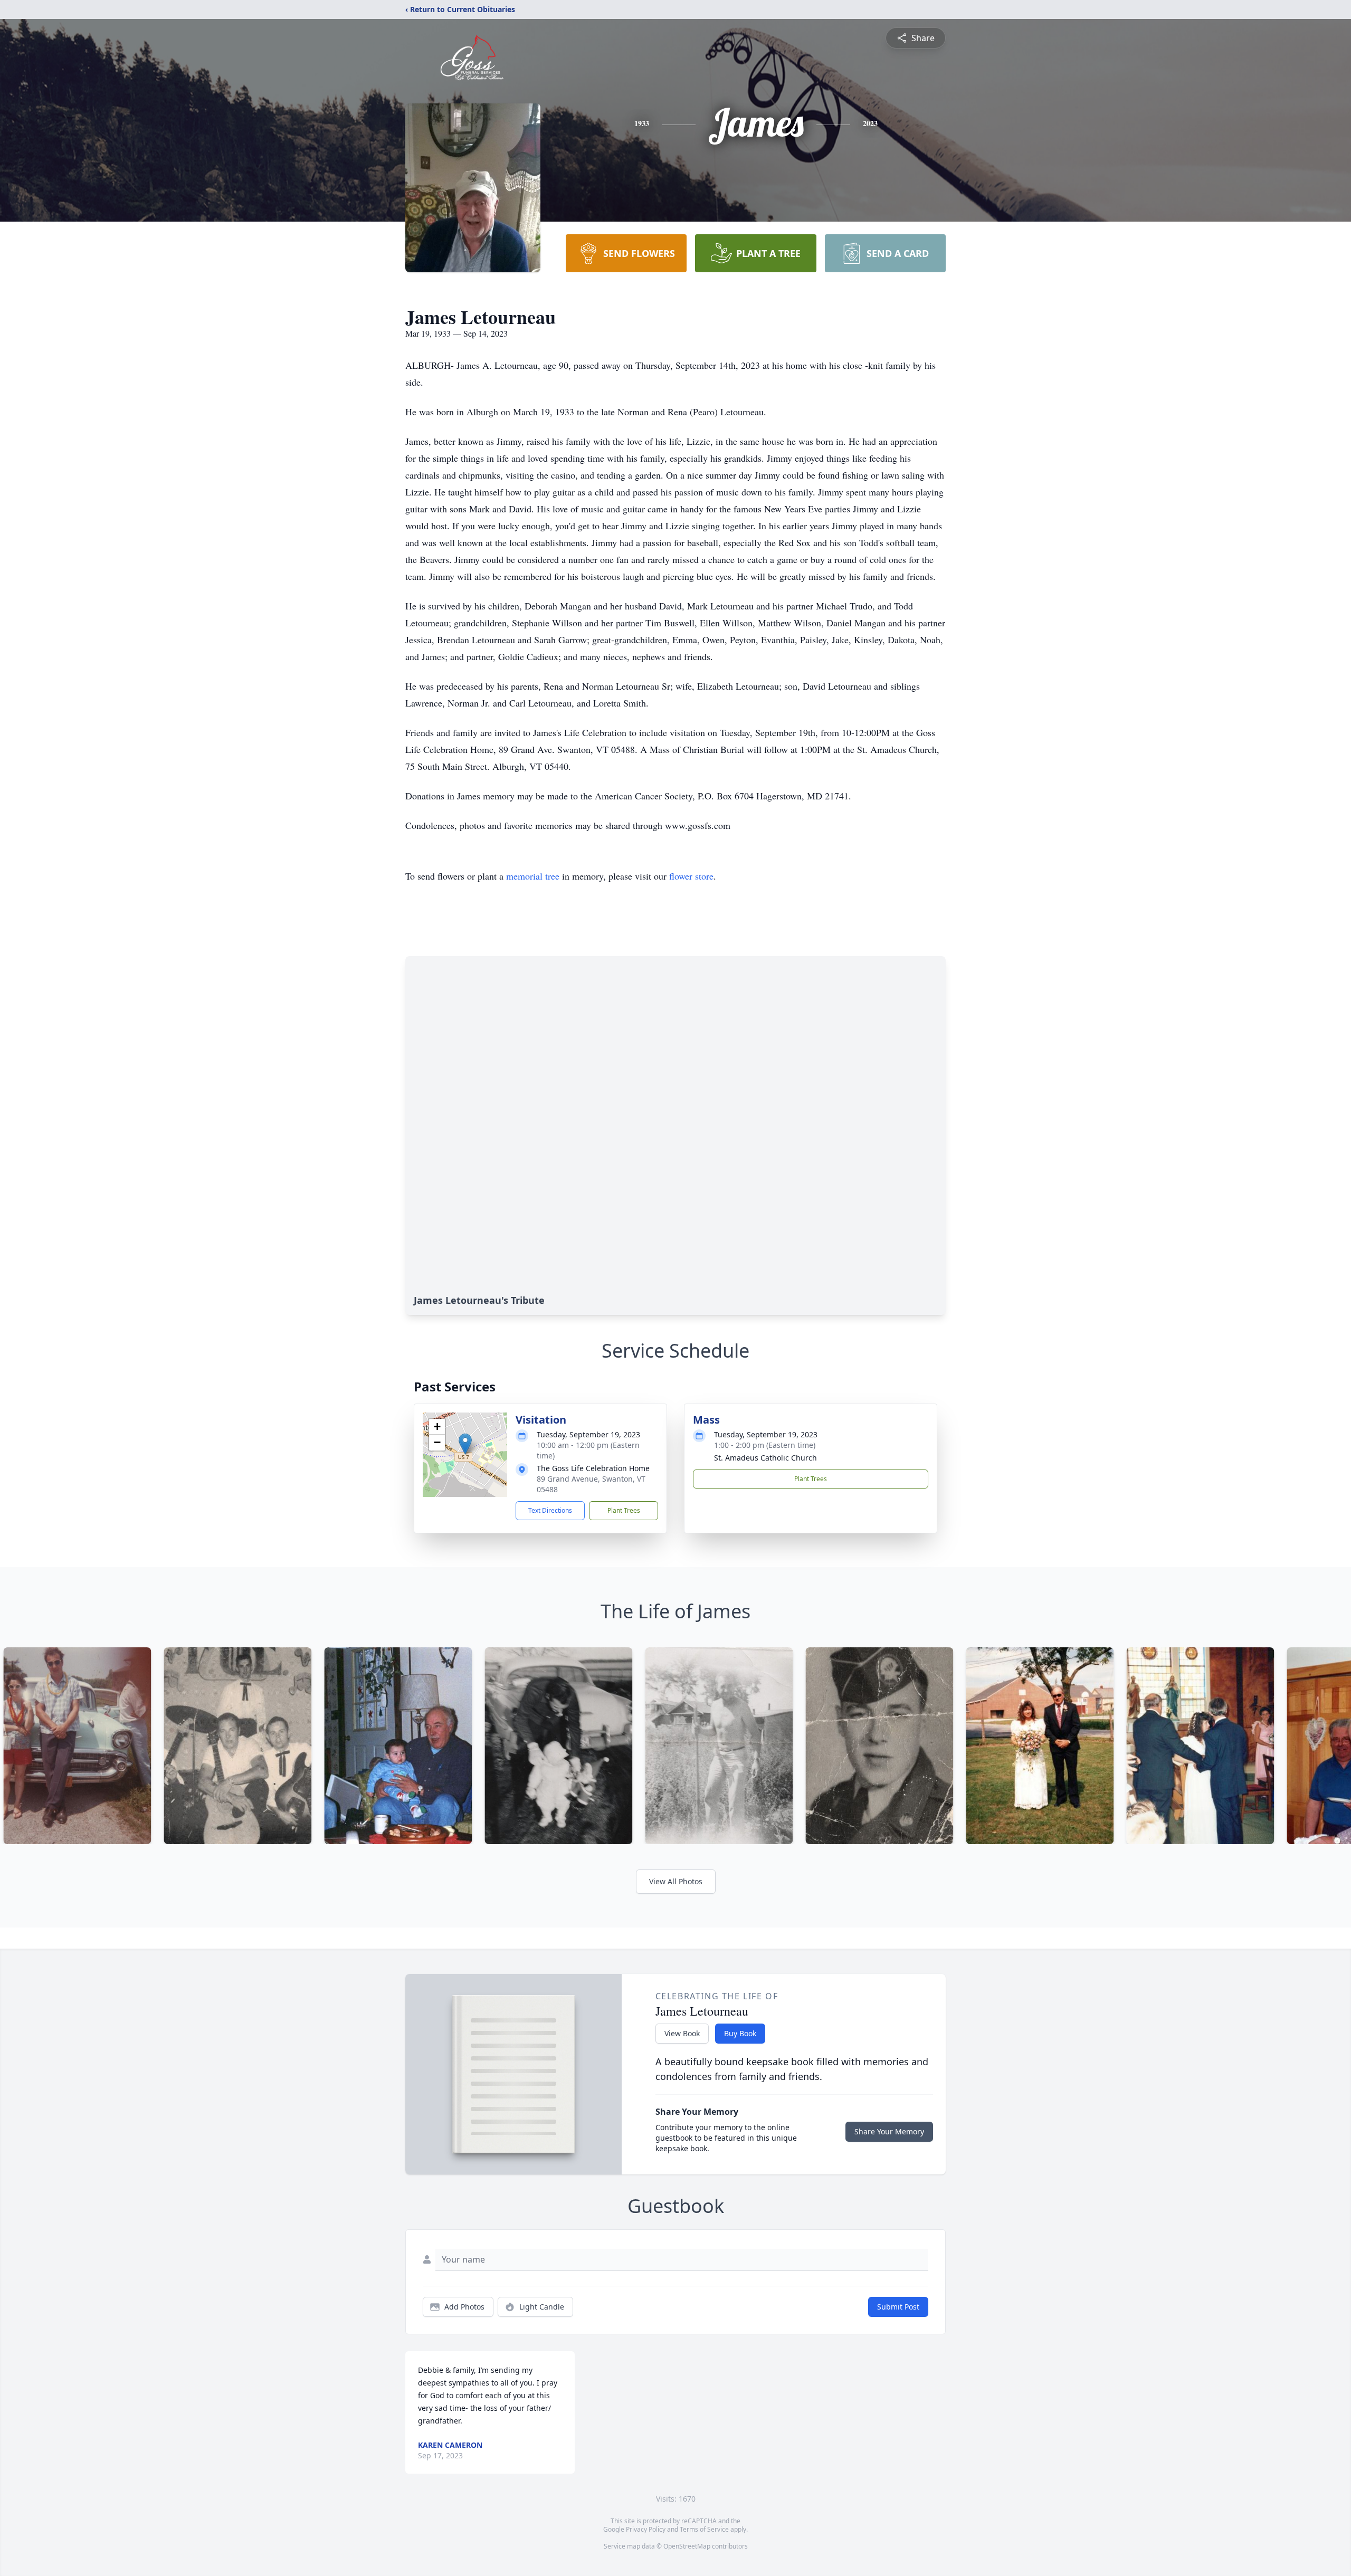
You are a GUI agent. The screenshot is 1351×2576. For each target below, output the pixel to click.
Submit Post (898, 2307)
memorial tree (533, 876)
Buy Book (740, 2033)
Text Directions (550, 1510)
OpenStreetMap (687, 2546)
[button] (465, 1444)
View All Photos (676, 1881)
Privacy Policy (646, 2529)
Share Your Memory (889, 2131)
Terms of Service (704, 2529)
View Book (682, 2033)
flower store (691, 876)
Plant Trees (624, 1510)
